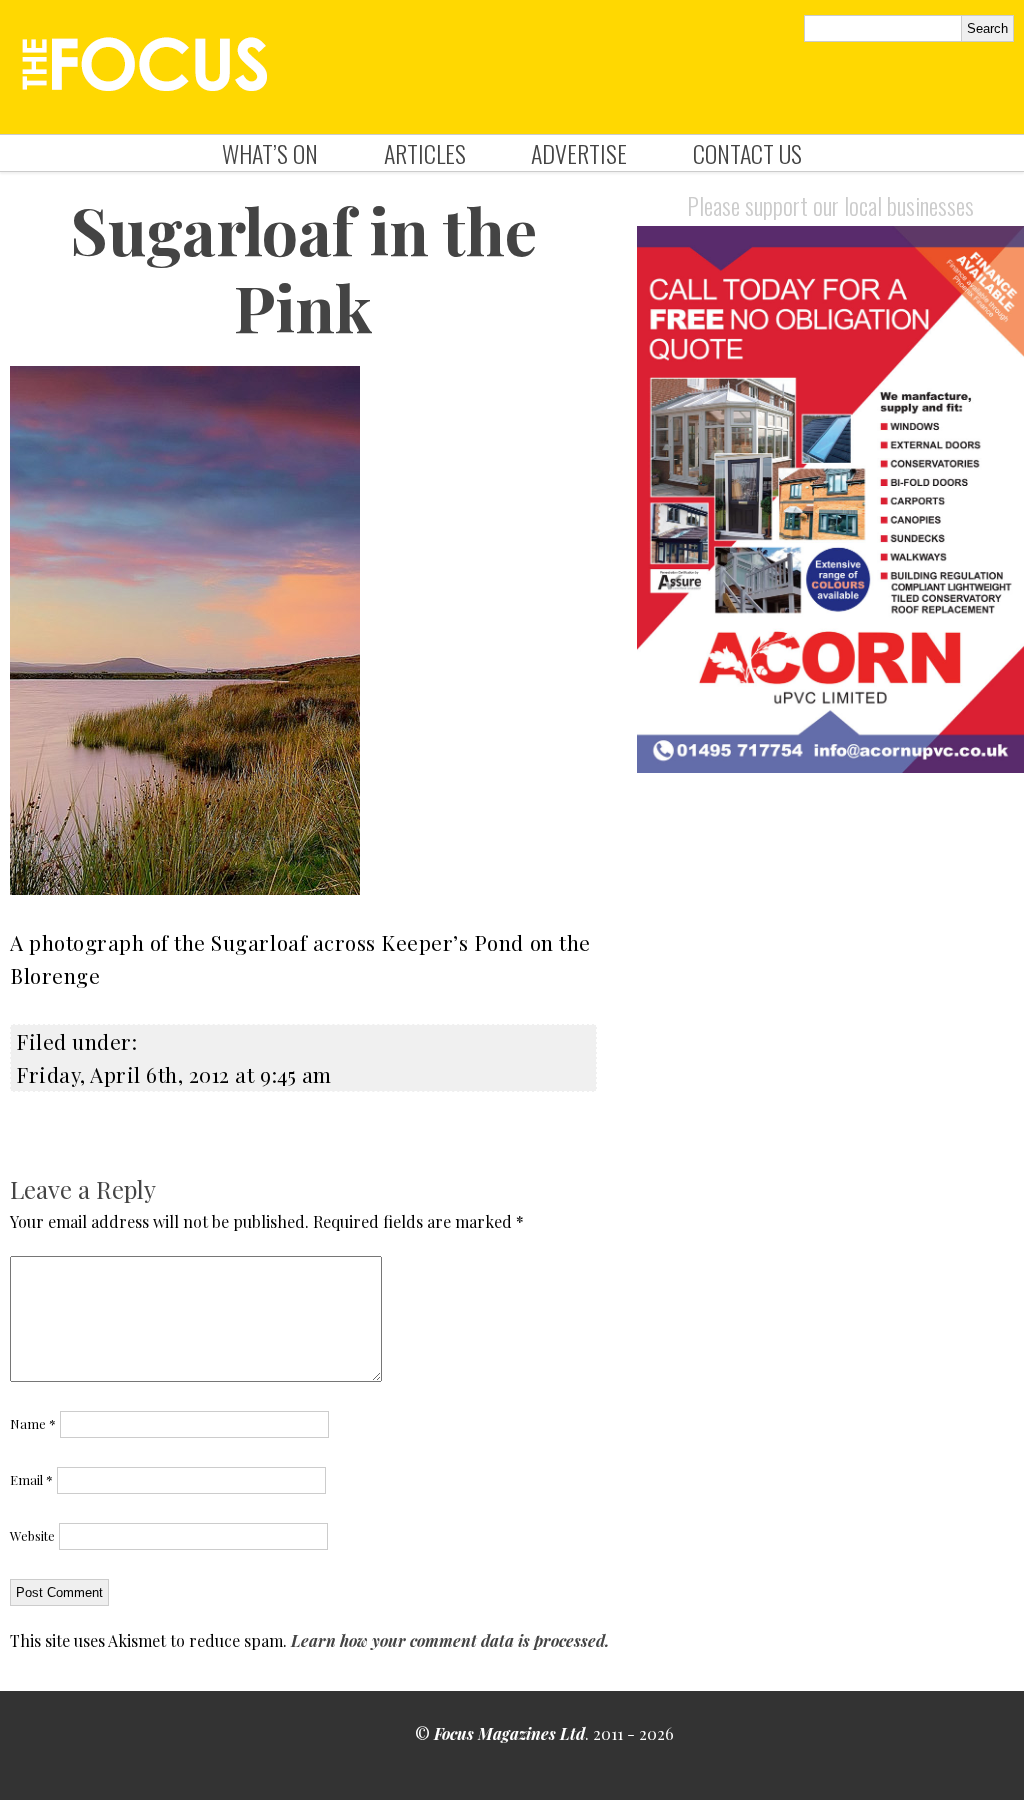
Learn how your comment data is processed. (450, 1640)
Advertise (579, 153)
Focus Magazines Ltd (509, 1733)
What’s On (270, 153)
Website (32, 1535)
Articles (425, 153)
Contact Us (747, 153)
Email (31, 1479)
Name (33, 1423)
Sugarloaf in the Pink (303, 268)
